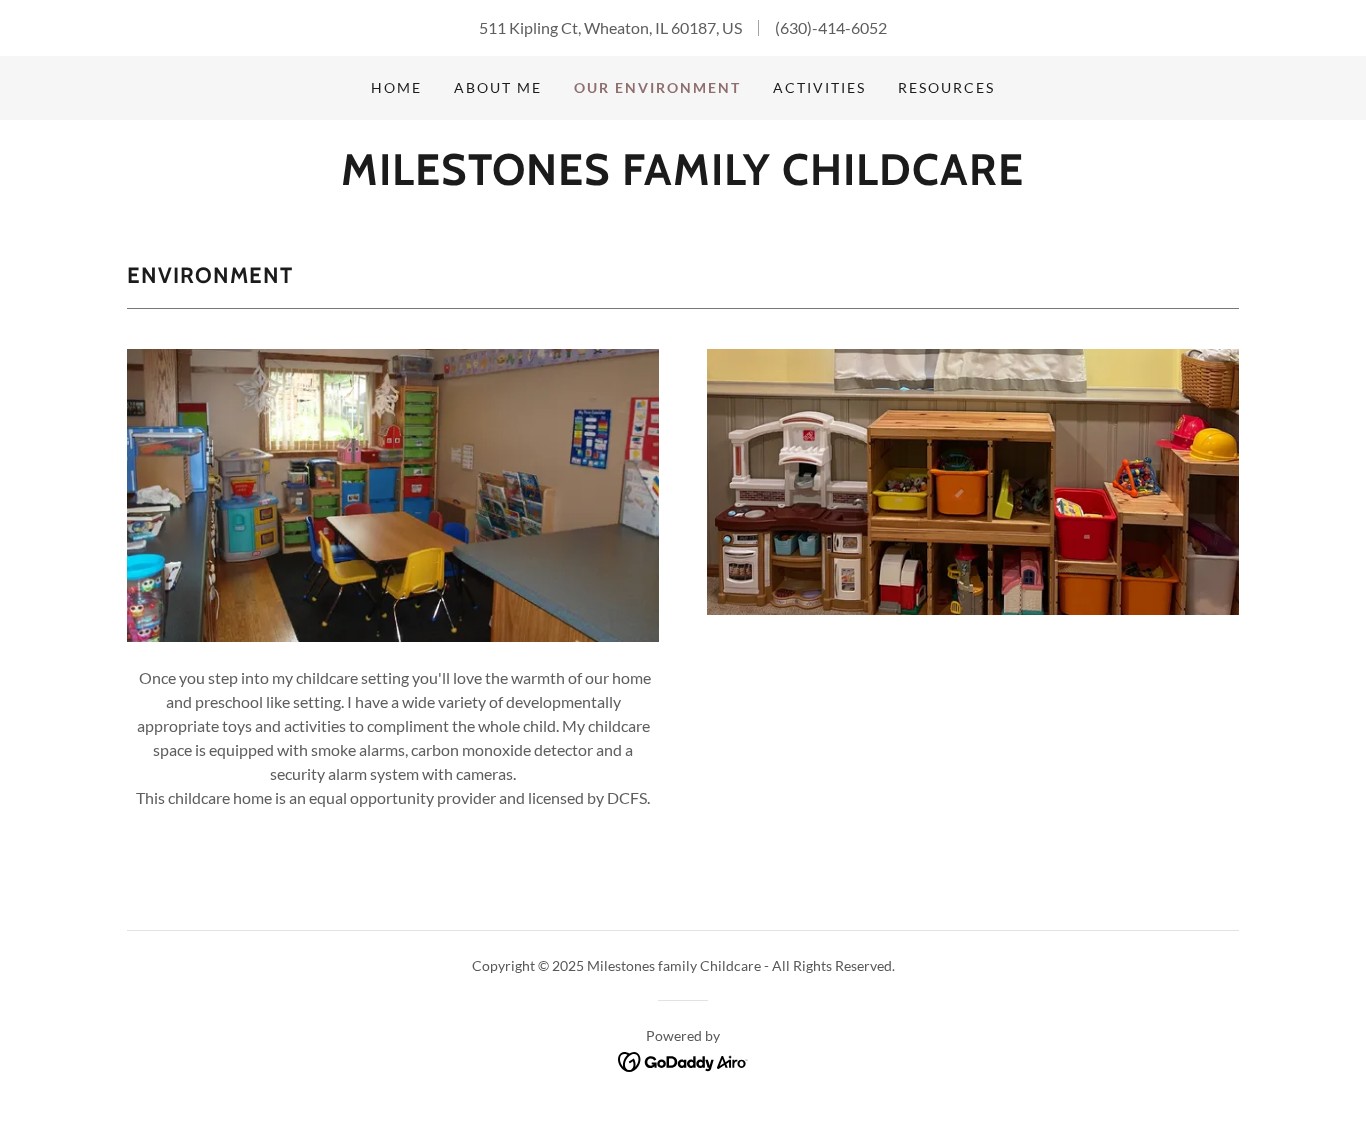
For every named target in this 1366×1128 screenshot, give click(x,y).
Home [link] (396, 87)
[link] (682, 178)
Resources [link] (946, 87)
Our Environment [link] (657, 87)
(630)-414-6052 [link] (831, 27)
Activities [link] (819, 87)
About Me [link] (498, 87)
